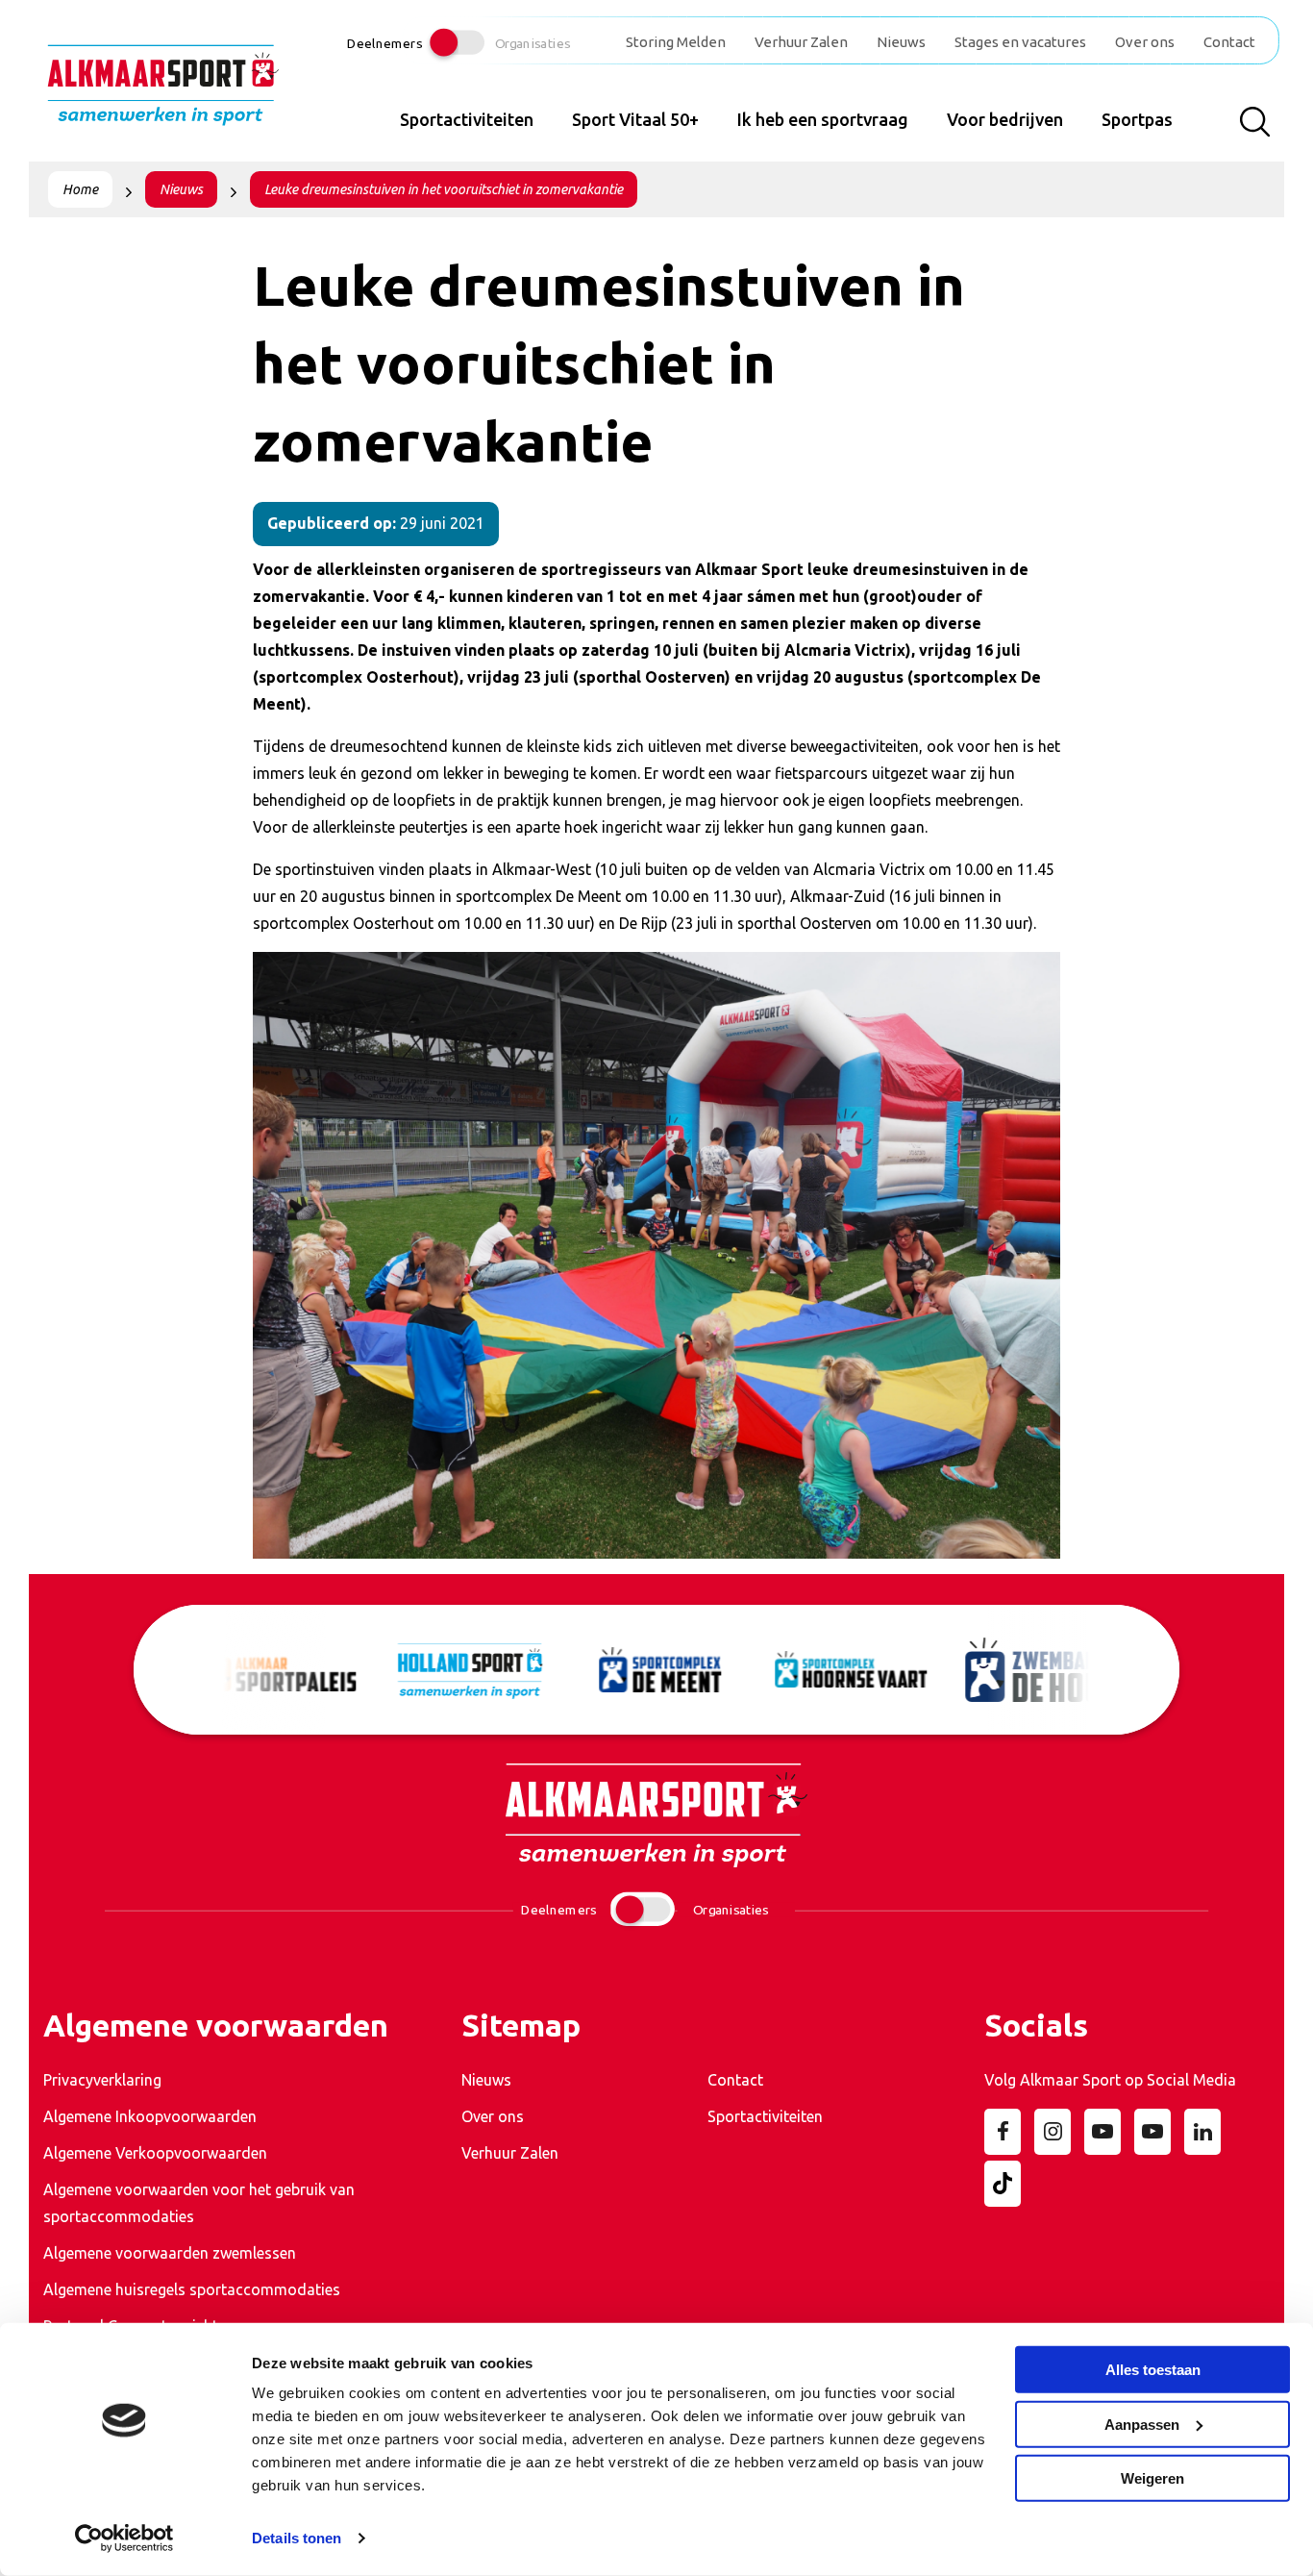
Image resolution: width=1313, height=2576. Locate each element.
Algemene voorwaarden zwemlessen (170, 2253)
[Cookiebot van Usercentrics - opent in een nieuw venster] (124, 2538)
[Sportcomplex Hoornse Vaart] (848, 1669)
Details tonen (297, 2538)
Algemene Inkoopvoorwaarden (150, 2116)
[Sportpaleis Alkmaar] (277, 1670)
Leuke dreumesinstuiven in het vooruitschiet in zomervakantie (444, 189)
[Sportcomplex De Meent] (657, 1670)
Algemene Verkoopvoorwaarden (155, 2153)
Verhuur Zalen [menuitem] (801, 42)
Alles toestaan (1153, 2370)
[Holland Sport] (467, 1670)
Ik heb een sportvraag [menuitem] (823, 119)
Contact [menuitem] (1229, 42)
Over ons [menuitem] (1145, 42)
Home (80, 189)
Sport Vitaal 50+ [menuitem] (635, 119)
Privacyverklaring (102, 2080)
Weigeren (1152, 2478)
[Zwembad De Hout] (1038, 1669)
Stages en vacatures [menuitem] (1020, 42)
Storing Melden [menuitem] (676, 42)
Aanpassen (1142, 2424)
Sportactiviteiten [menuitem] (467, 119)
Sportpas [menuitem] (1137, 119)
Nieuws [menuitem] (901, 42)
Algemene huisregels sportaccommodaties (192, 2289)
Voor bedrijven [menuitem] (1005, 119)
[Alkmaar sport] (163, 92)
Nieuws (181, 189)
